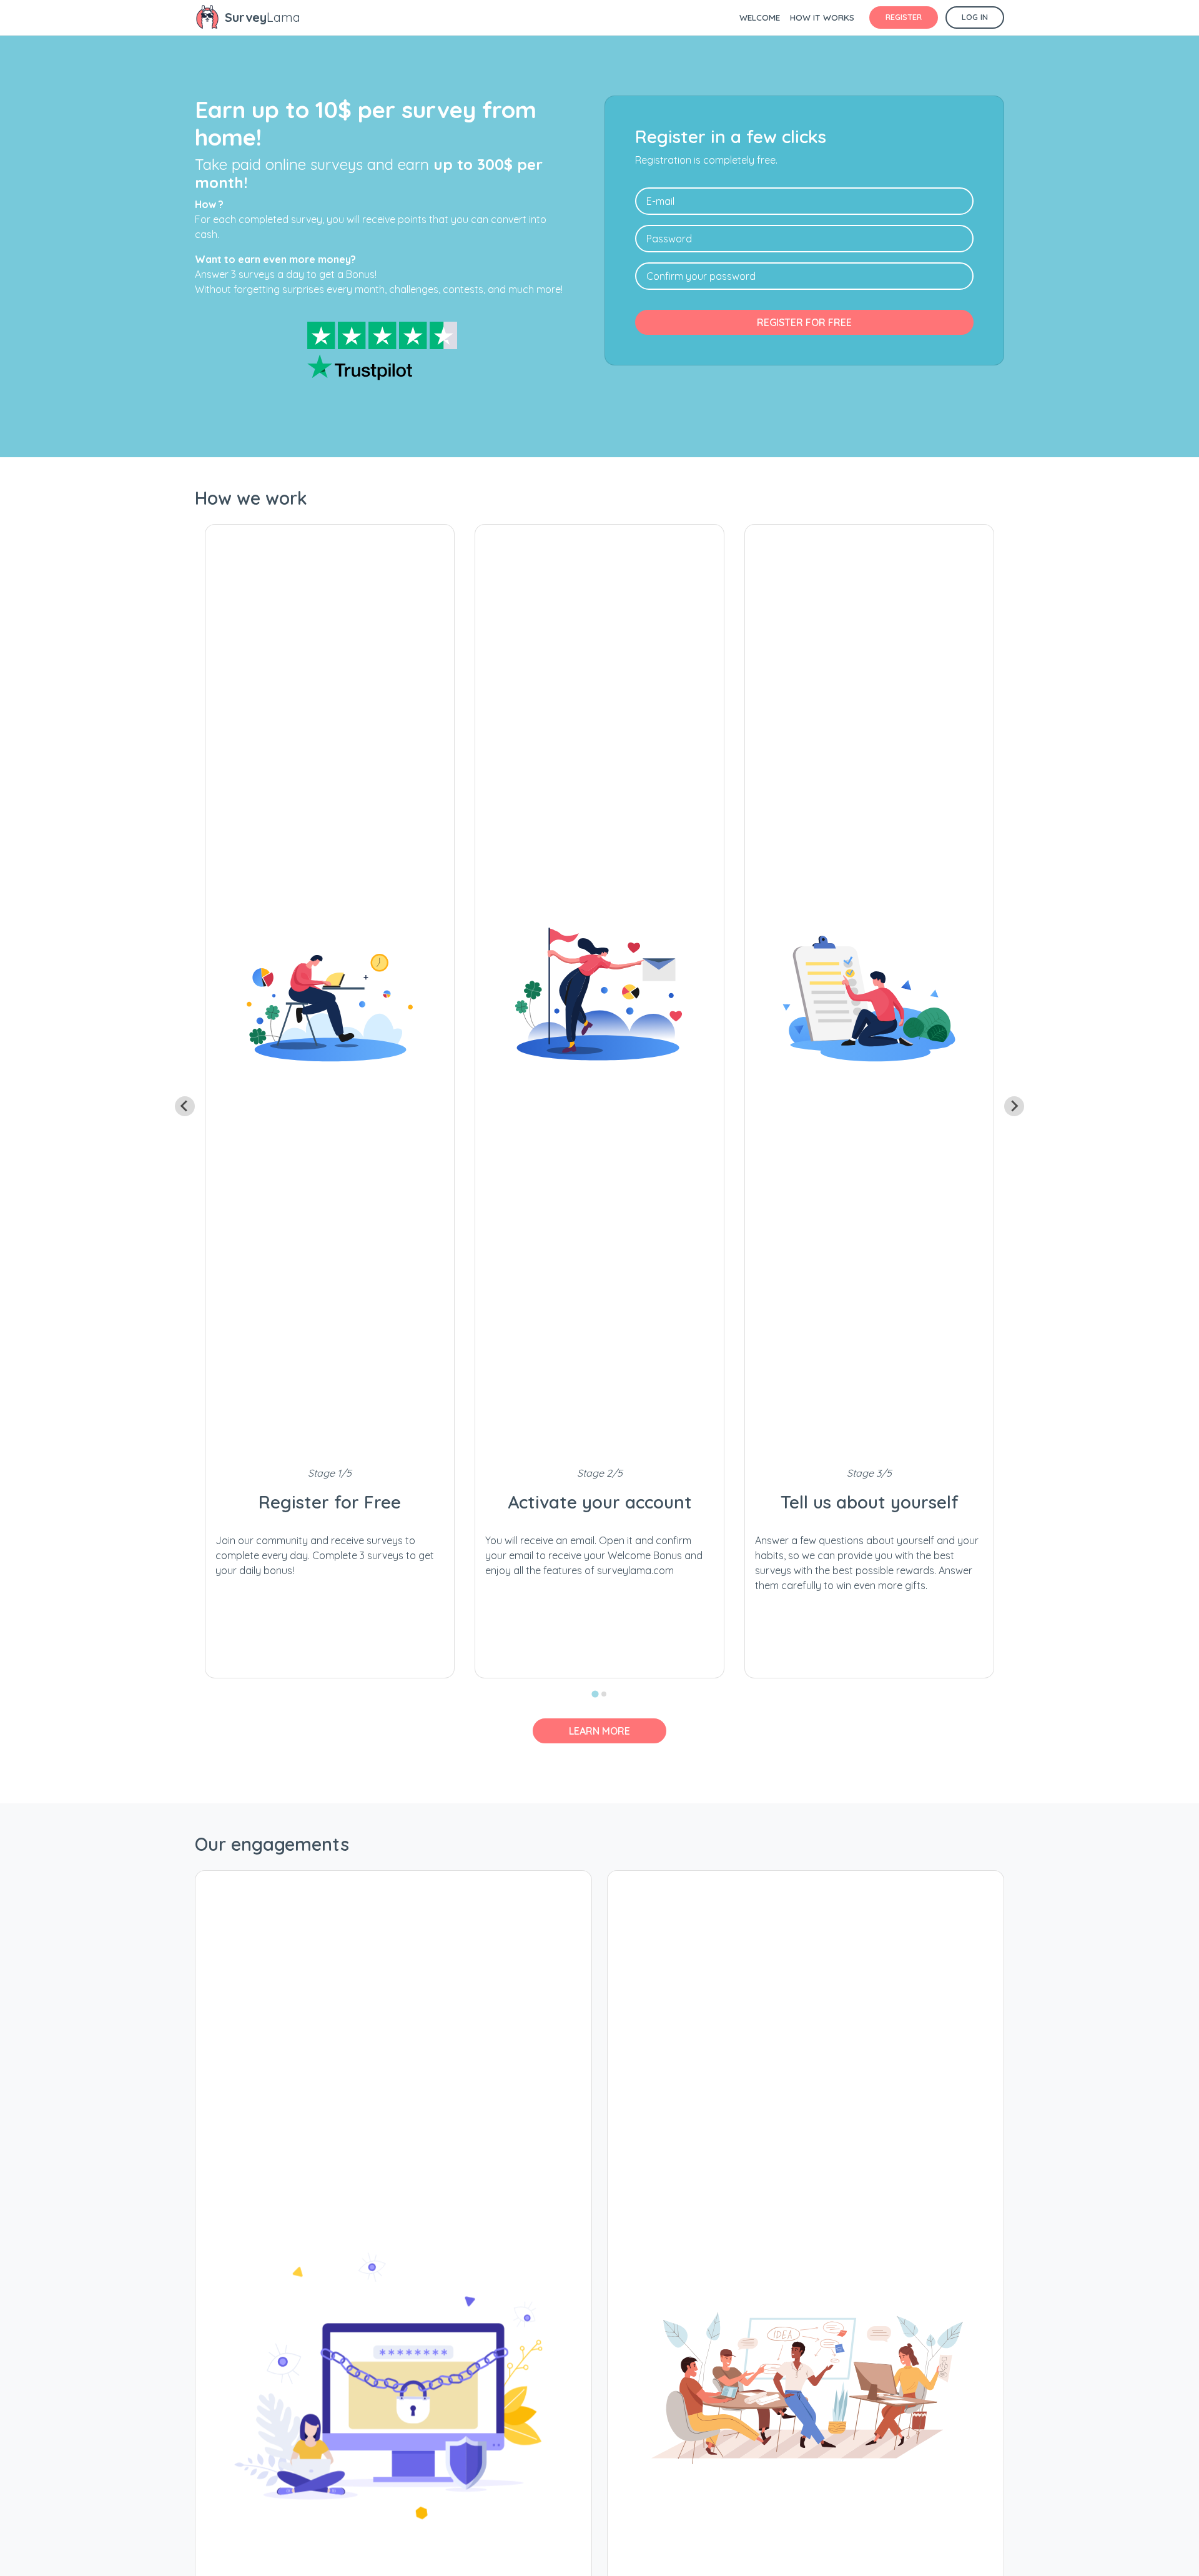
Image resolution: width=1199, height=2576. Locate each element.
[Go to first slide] (1014, 1106)
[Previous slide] (185, 1106)
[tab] (595, 1694)
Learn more (599, 1731)
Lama (263, 17)
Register (904, 17)
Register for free (804, 322)
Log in (975, 17)
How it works (822, 17)
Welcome (760, 17)
